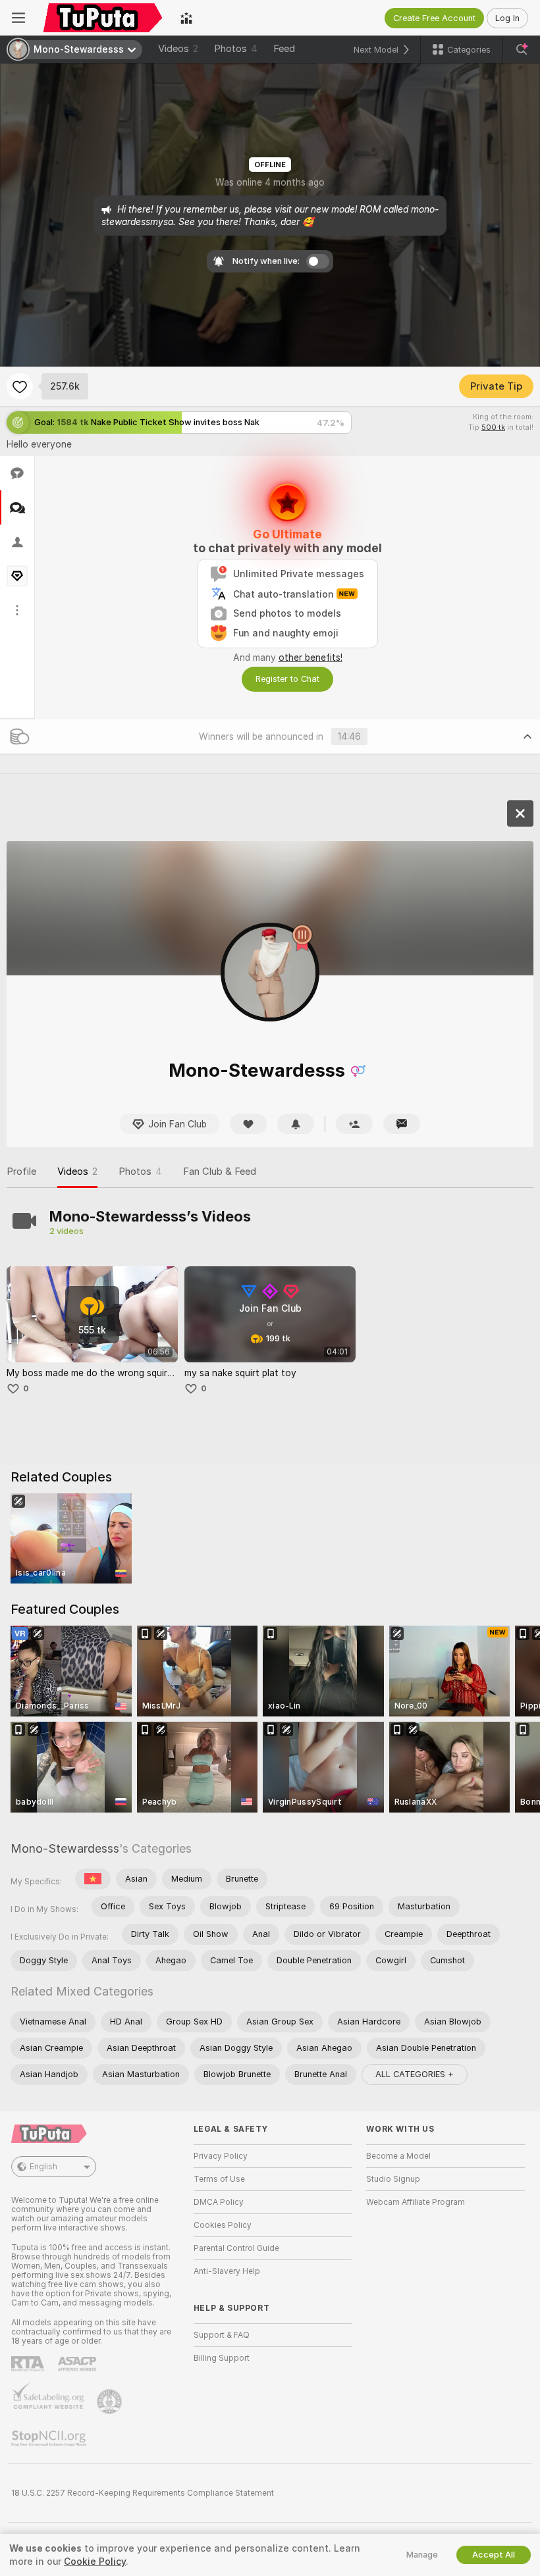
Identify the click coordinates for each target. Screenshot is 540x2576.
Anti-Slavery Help (227, 2271)
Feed (284, 49)
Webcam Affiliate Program (416, 2202)
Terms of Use (219, 2179)
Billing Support (222, 2358)
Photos (236, 49)
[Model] (520, 813)
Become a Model (398, 2156)
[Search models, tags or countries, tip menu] (522, 49)
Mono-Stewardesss (65, 1848)
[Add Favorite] (20, 386)
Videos (178, 49)
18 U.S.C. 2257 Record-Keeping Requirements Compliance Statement (143, 2493)
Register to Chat (287, 679)
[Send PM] (402, 1124)
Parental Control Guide (236, 2248)
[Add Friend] (354, 1124)
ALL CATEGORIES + (415, 2074)
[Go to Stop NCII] (50, 2438)
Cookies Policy (223, 2225)
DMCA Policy (219, 2202)
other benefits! (310, 657)
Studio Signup (393, 2179)
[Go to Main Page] (103, 18)
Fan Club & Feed (220, 1172)
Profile (21, 1172)
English (43, 2167)
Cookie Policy (95, 2562)
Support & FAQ (222, 2335)
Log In (507, 18)
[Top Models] (186, 18)
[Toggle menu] (18, 18)
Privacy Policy (221, 2156)
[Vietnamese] (93, 1879)
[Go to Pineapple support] (111, 2402)
